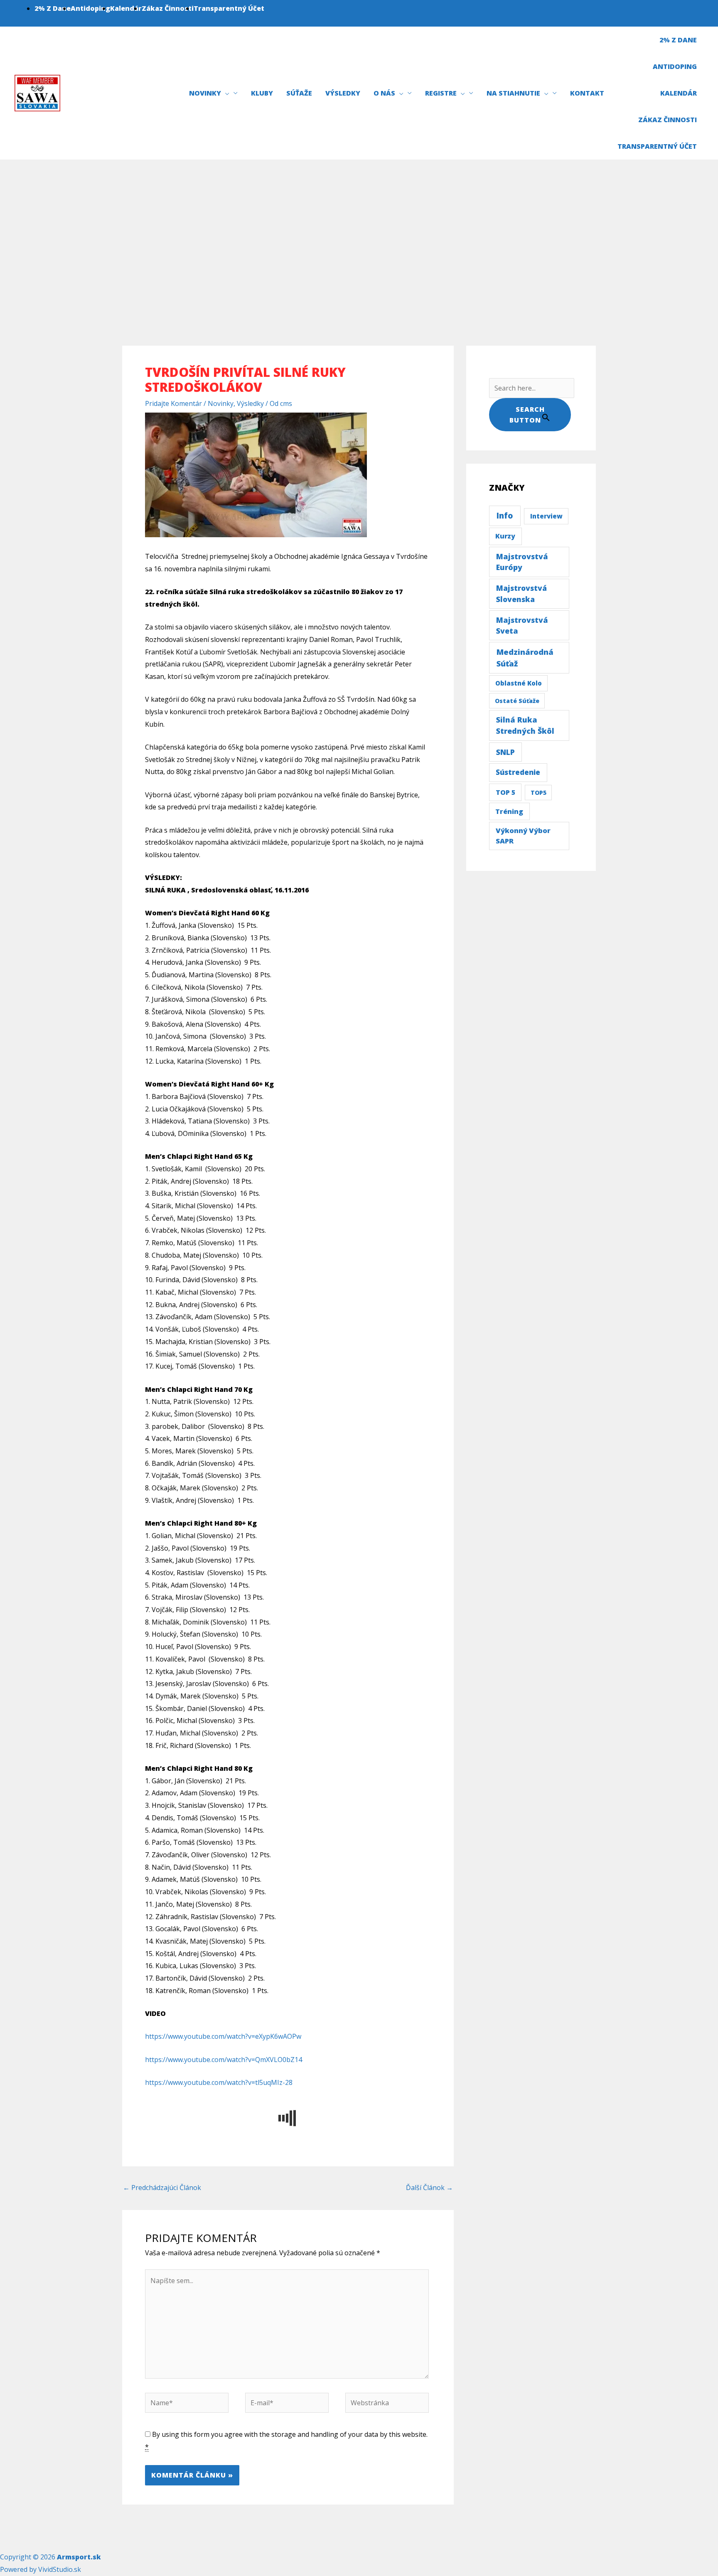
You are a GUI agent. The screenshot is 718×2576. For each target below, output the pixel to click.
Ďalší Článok (429, 2188)
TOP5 (538, 793)
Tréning (509, 811)
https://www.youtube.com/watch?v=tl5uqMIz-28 (219, 2082)
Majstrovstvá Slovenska (521, 593)
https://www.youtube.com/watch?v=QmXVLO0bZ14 (224, 2060)
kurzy (505, 536)
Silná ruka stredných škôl (525, 725)
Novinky (221, 403)
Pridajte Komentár (173, 403)
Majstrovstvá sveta (522, 625)
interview (546, 516)
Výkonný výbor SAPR (523, 836)
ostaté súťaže (517, 701)
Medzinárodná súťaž (525, 658)
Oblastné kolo (519, 683)
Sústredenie (518, 772)
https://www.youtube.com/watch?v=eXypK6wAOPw (223, 2036)
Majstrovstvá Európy (522, 562)
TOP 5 (505, 792)
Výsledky (250, 403)
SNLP (505, 752)
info (505, 516)
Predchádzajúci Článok (162, 2188)
